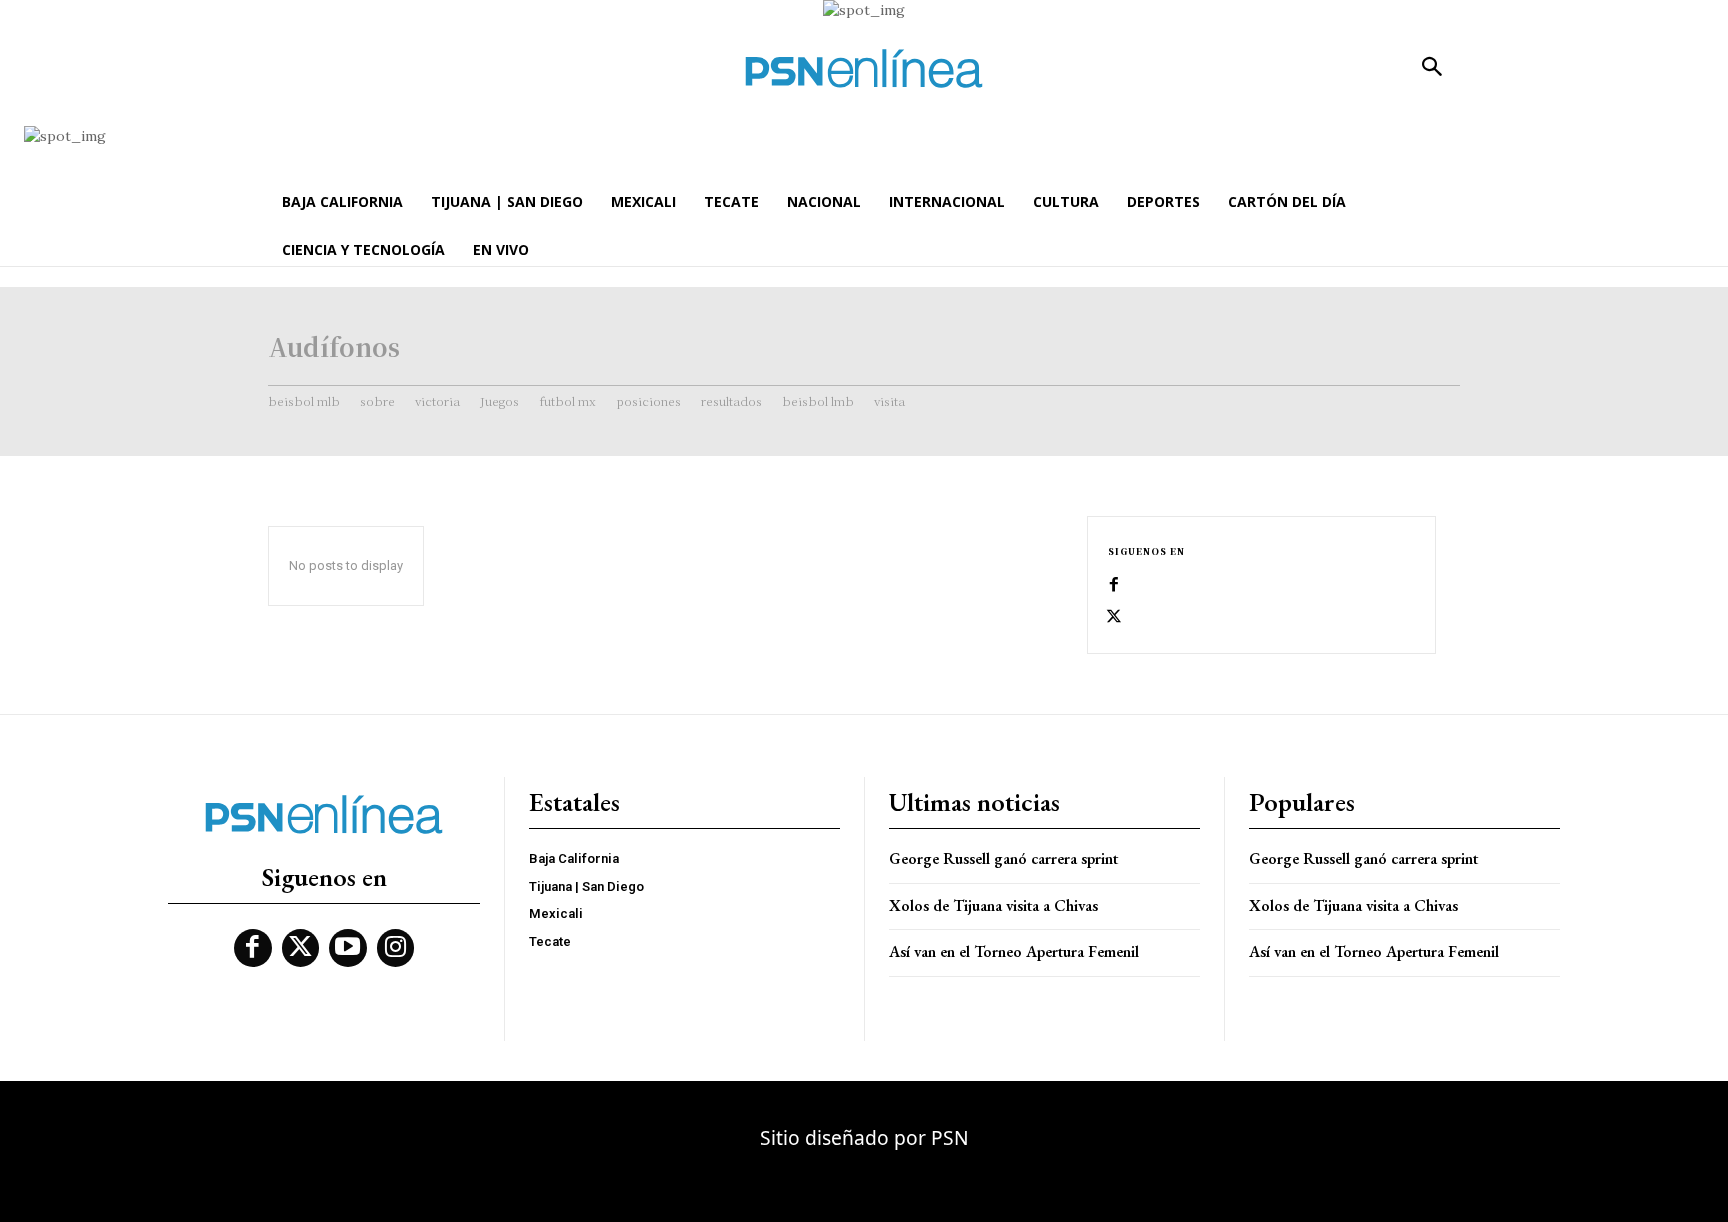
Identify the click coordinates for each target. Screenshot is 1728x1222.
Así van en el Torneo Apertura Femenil (1014, 951)
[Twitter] (1114, 617)
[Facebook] (1114, 585)
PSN (950, 1137)
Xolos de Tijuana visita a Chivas (993, 905)
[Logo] (864, 68)
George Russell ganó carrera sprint (1003, 858)
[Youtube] (348, 948)
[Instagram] (396, 948)
